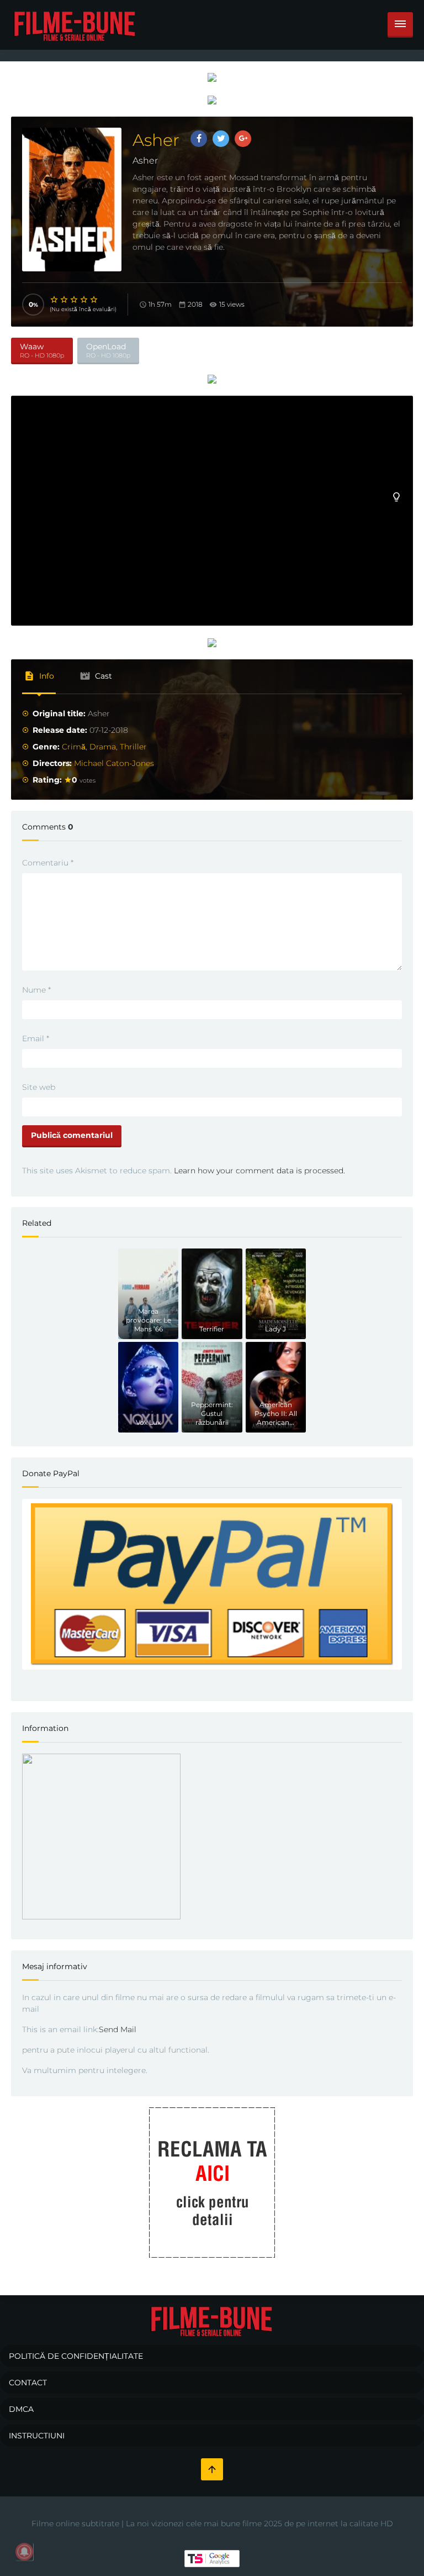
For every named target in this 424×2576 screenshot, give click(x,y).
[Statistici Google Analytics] (212, 2558)
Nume (36, 990)
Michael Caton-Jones (114, 763)
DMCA (21, 2409)
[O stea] (55, 300)
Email (36, 1038)
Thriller (133, 747)
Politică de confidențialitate (76, 2356)
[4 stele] (84, 300)
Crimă (74, 747)
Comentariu (48, 863)
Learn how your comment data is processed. (259, 1171)
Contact (28, 2383)
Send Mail (118, 2029)
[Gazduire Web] (212, 77)
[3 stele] (75, 300)
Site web (39, 1087)
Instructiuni (37, 2436)
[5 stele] (94, 300)
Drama (103, 747)
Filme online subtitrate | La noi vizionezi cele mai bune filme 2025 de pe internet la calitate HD (212, 2523)
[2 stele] (65, 300)
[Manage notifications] (24, 2552)
